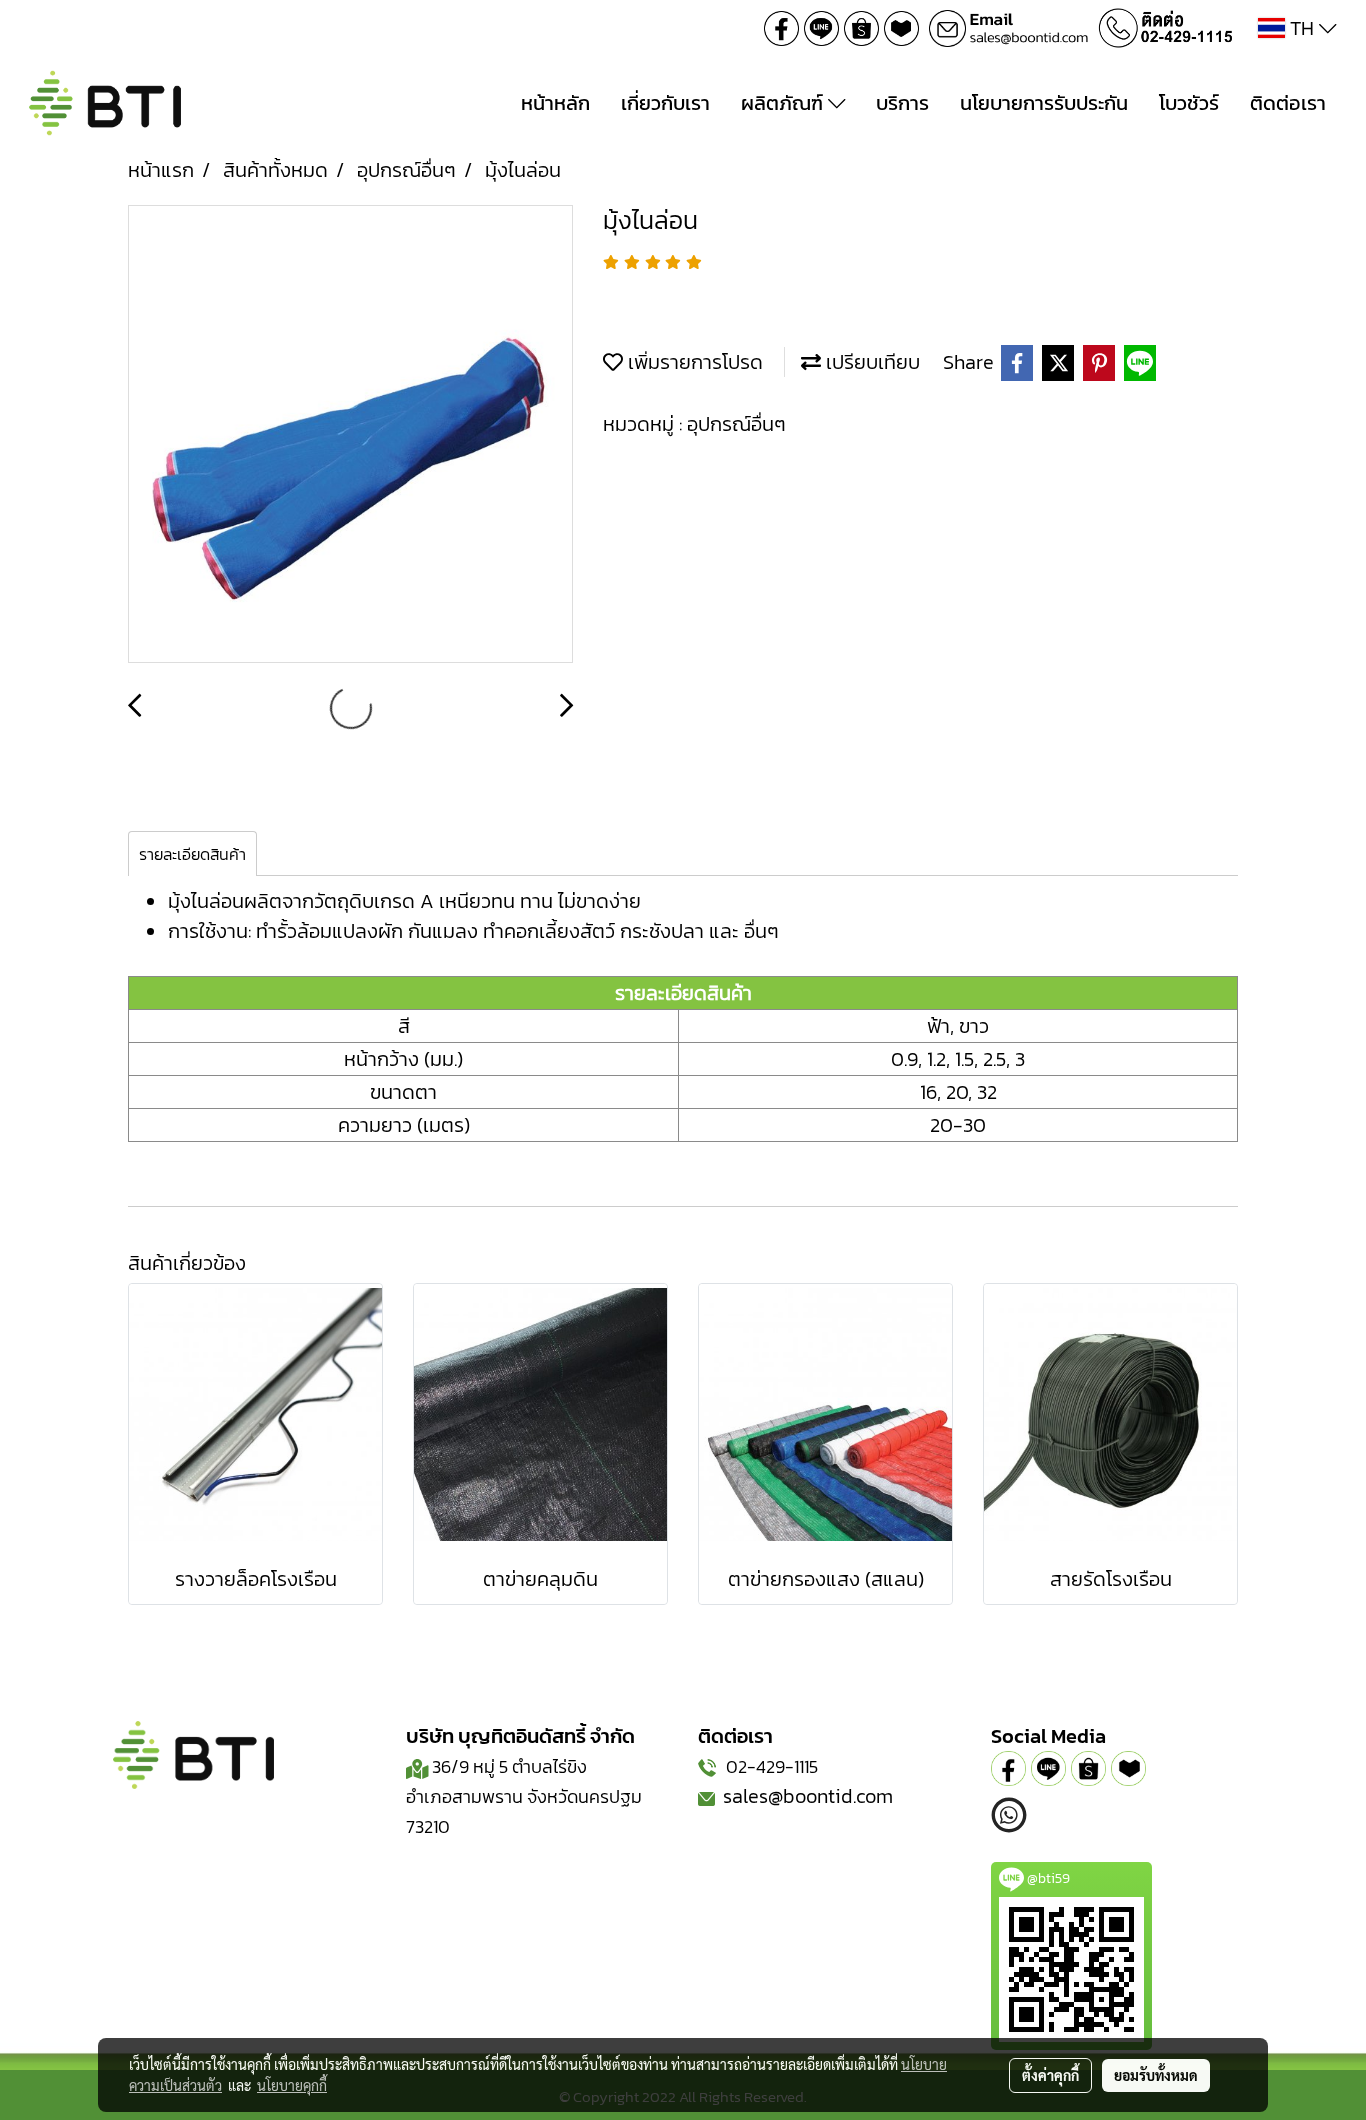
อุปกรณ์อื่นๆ (736, 424)
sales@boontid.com (808, 1796)
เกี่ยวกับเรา (665, 103)
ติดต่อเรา (1288, 103)
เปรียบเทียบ (870, 362)
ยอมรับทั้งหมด (1156, 2075)
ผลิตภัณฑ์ (784, 103)
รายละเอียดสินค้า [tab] (192, 854)
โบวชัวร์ (1189, 103)
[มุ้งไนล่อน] (350, 435)
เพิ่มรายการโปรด (693, 362)
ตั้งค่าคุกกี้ (1050, 2075)
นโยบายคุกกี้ (292, 2085)
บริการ (902, 103)
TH (1302, 28)
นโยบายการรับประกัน (1044, 103)
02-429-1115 (772, 1766)
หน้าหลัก (555, 103)
